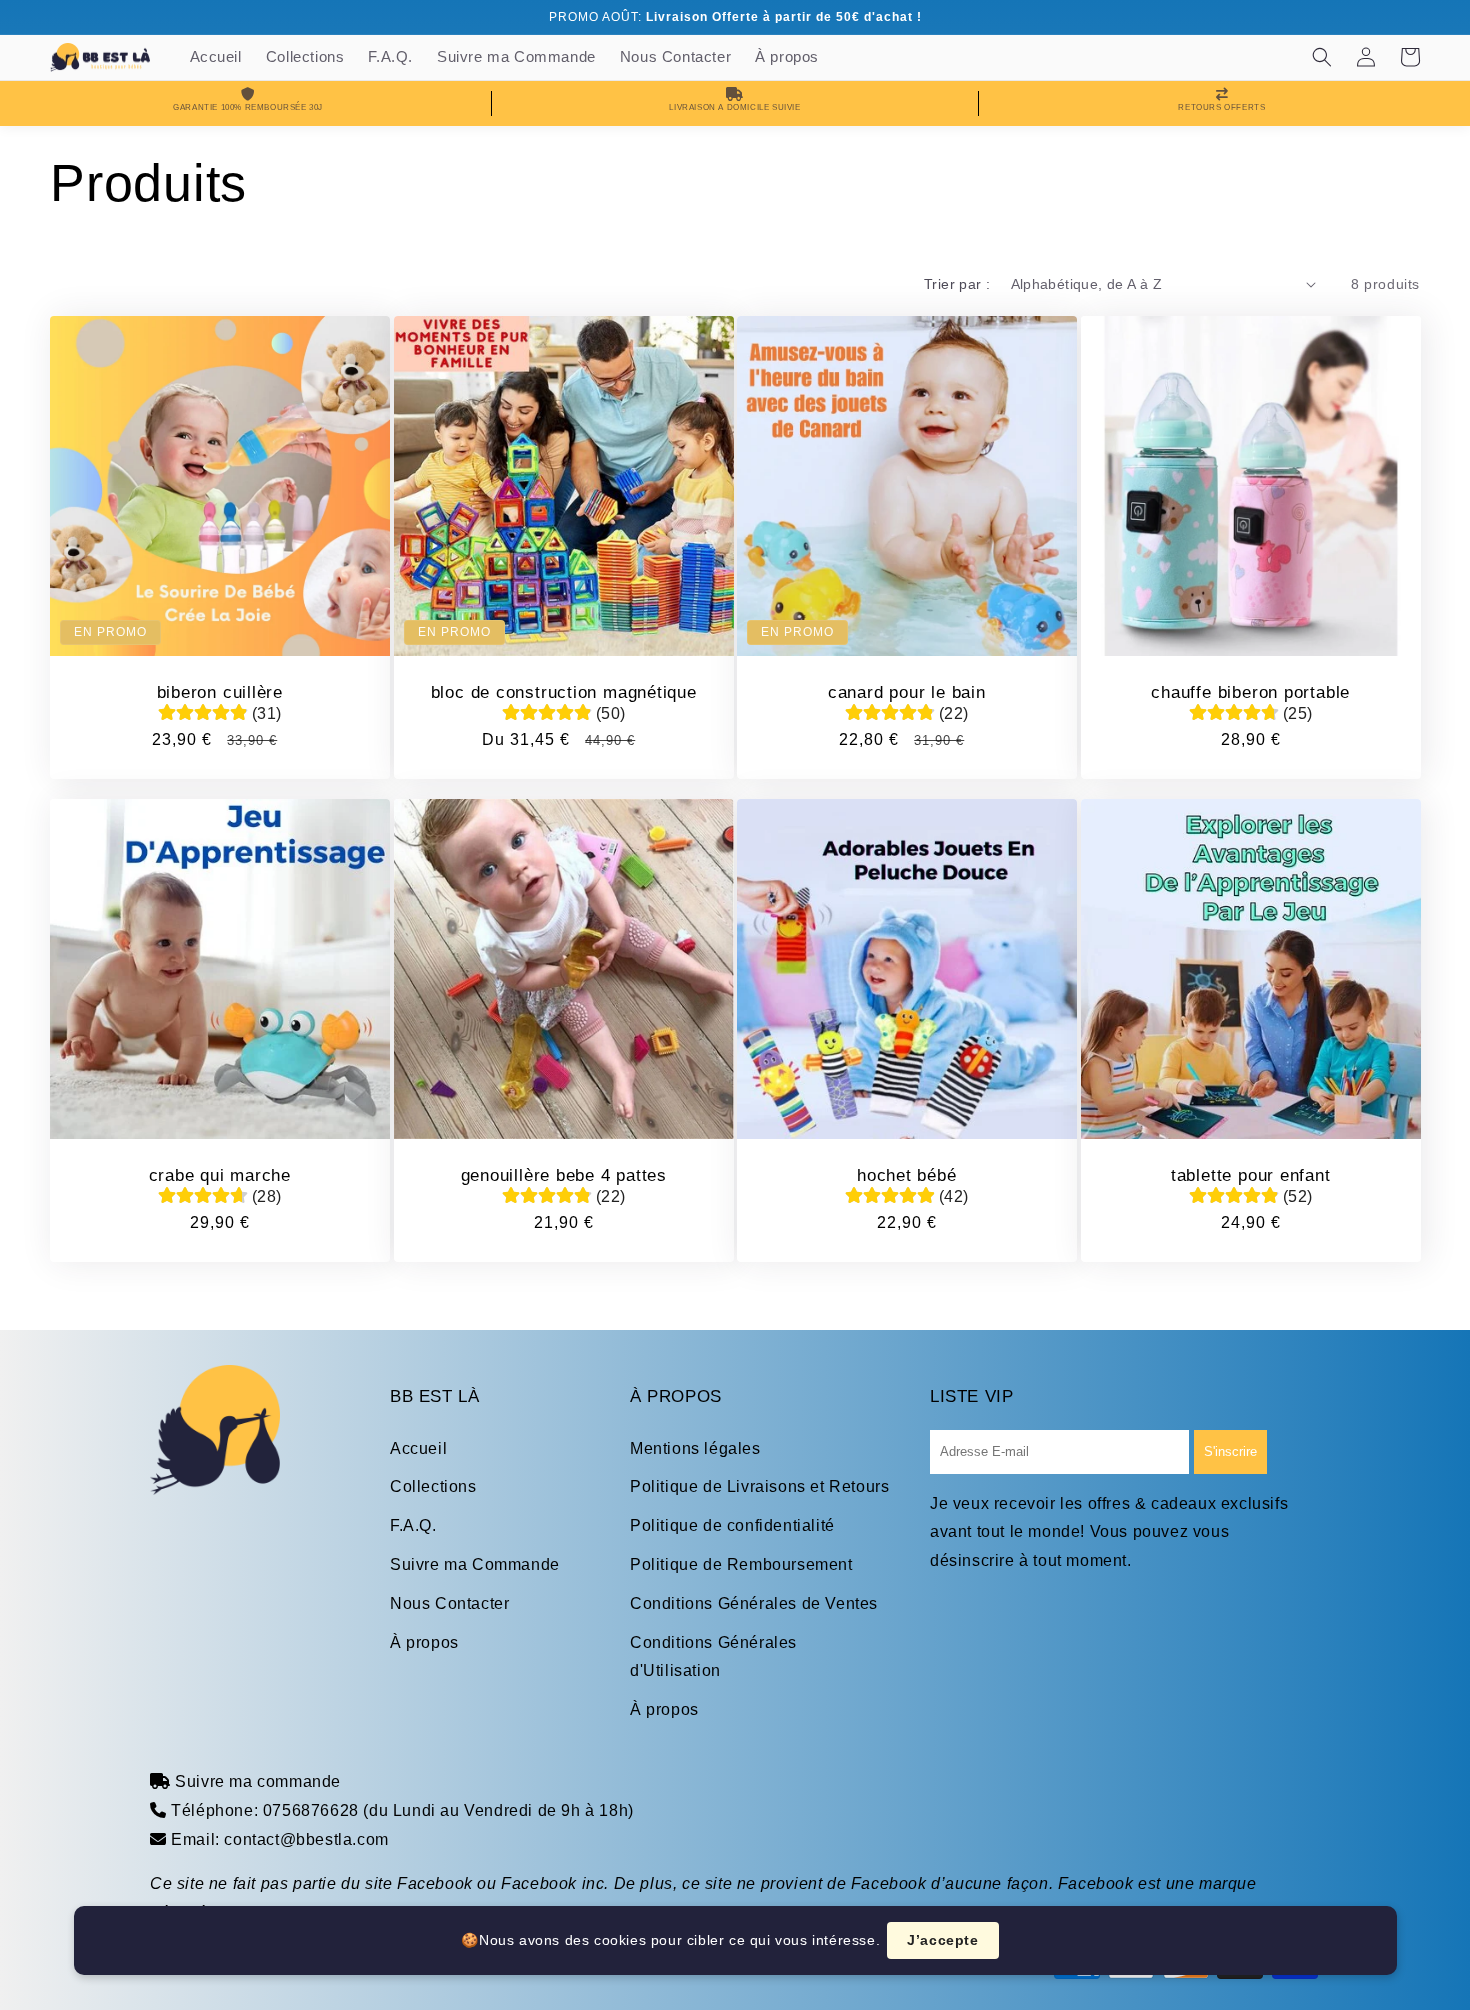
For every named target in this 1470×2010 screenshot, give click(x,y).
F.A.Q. (413, 1525)
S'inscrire (1230, 1451)
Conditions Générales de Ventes (754, 1603)
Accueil (418, 1448)
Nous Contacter (449, 1603)
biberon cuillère (220, 691)
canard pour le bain (907, 691)
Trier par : (957, 284)
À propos (424, 1642)
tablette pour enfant (1250, 1174)
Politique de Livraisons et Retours (759, 1486)
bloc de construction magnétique (563, 691)
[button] (1322, 57)
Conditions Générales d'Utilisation (713, 1657)
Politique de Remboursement (741, 1564)
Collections (433, 1486)
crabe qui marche (220, 1174)
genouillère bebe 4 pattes (563, 1174)
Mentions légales (695, 1448)
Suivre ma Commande (475, 1564)
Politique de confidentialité (732, 1525)
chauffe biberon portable (1250, 691)
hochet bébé (907, 1174)
